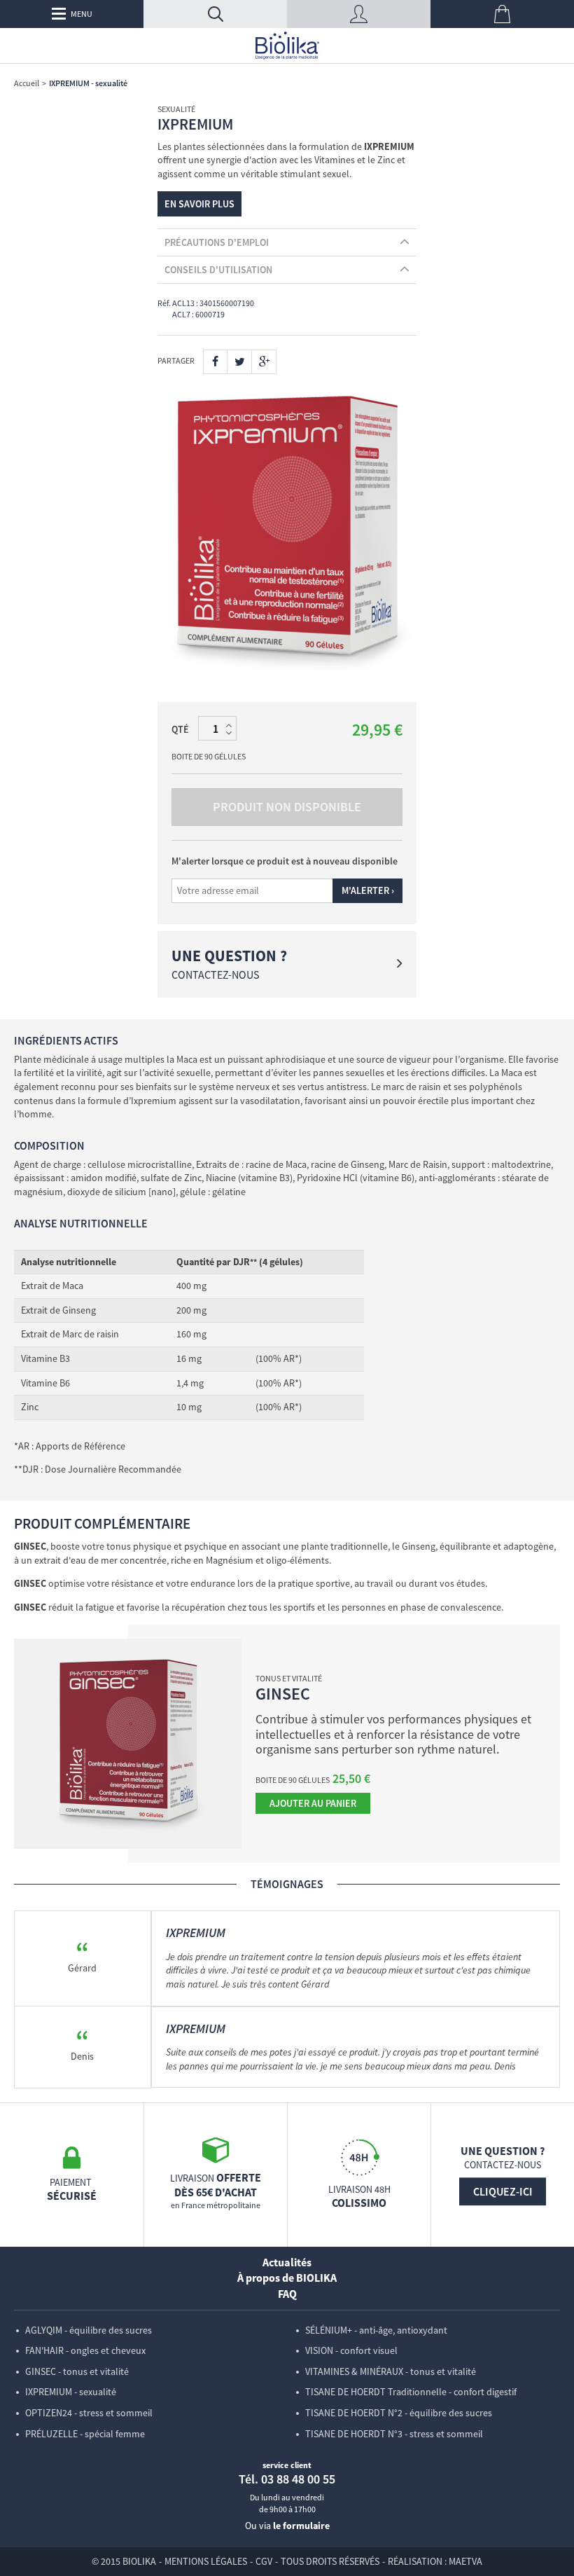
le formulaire (301, 2526)
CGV (264, 2561)
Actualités (287, 2262)
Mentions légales (206, 2561)
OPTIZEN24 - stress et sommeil (89, 2413)
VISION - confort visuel (351, 2350)
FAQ (287, 2294)
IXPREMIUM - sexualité (71, 2392)
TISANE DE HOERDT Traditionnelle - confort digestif (411, 2392)
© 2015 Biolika (124, 2561)
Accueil (27, 83)
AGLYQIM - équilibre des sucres (89, 2330)
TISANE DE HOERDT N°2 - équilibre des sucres (399, 2413)
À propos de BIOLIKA (287, 2278)
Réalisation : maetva (435, 2561)
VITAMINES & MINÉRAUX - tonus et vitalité (391, 2371)
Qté (180, 729)
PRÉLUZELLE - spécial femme (85, 2434)
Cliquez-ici (503, 2191)
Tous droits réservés (330, 2561)
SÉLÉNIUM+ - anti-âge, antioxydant (376, 2330)
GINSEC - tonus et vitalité (77, 2371)
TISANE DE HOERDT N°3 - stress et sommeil (394, 2434)
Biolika (287, 46)
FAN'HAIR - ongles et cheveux (85, 2350)
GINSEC (283, 1694)
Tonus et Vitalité (289, 1678)
